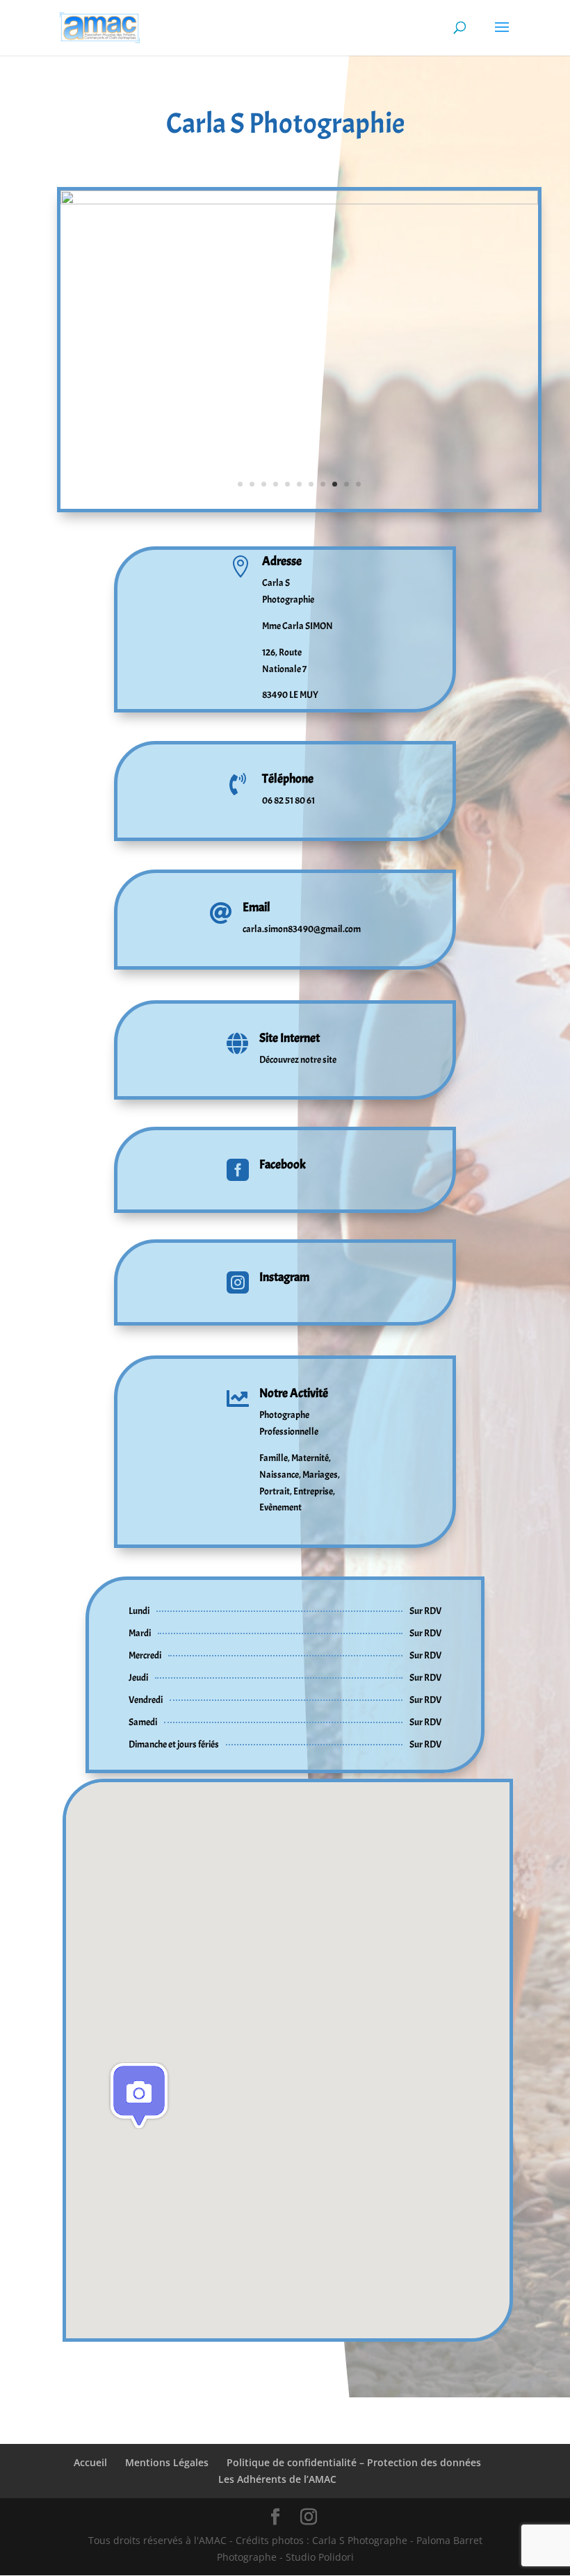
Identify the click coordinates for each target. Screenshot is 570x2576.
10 (347, 484)
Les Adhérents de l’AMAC (277, 2479)
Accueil (90, 2462)
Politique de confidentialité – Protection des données (354, 2462)
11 (358, 484)
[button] (139, 2096)
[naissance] (299, 508)
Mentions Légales (167, 2462)
